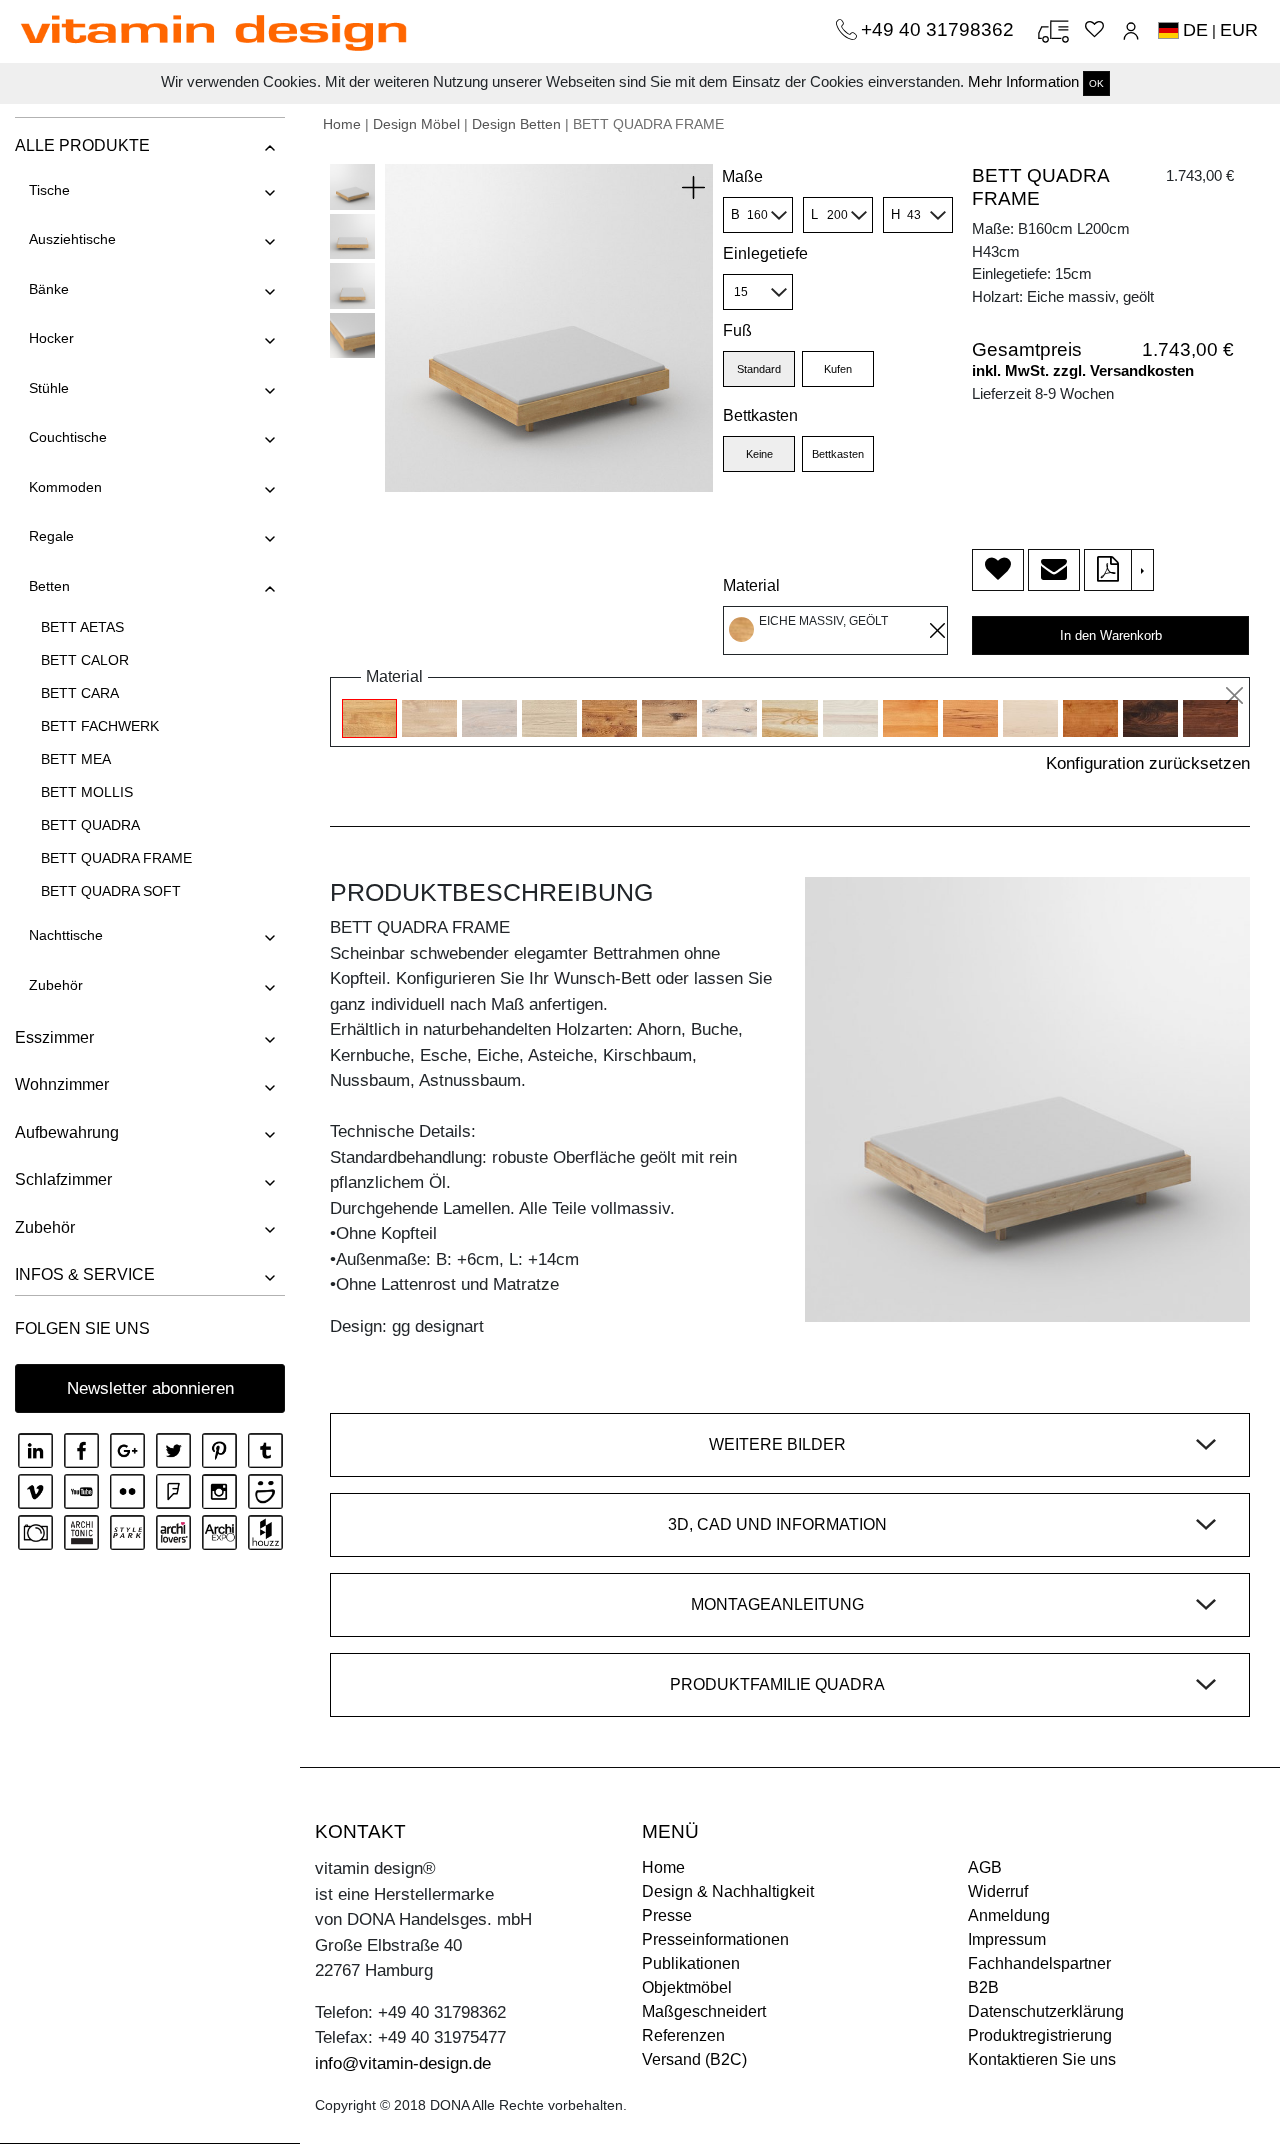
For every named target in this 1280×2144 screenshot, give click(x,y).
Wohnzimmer (62, 1084)
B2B (983, 1987)
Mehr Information (1023, 81)
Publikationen (691, 1963)
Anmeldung (1009, 1915)
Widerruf (998, 1891)
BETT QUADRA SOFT (111, 891)
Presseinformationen (715, 1939)
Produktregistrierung (1040, 2035)
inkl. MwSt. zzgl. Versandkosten (1083, 370)
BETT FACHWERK (100, 726)
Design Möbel (416, 124)
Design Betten (516, 124)
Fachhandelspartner (1039, 1963)
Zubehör (56, 985)
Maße (742, 176)
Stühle (49, 388)
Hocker (51, 338)
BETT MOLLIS (87, 792)
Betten (49, 586)
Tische (49, 190)
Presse (667, 1915)
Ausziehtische (72, 239)
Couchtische (68, 437)
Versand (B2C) (694, 2059)
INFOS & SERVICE (85, 1274)
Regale (51, 536)
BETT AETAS (82, 627)
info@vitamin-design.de (403, 2063)
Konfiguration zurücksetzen (1148, 763)
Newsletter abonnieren (150, 1388)
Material (751, 585)
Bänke (49, 289)
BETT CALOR (85, 660)
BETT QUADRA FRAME (116, 858)
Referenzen (683, 2035)
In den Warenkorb (1111, 635)
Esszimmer (54, 1037)
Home (342, 124)
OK (1096, 83)
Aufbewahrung (67, 1132)
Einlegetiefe (765, 253)
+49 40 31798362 (940, 29)
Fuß (737, 330)
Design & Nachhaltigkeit (728, 1891)
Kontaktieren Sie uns (1042, 2059)
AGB (985, 1867)
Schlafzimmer (63, 1179)
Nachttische (66, 935)
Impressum (1007, 1939)
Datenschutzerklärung (1046, 2011)
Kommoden (65, 487)
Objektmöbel (687, 1987)
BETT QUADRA (90, 825)
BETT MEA (76, 759)
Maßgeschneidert (704, 2011)
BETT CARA (80, 693)
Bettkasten (760, 415)
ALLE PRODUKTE (82, 145)
